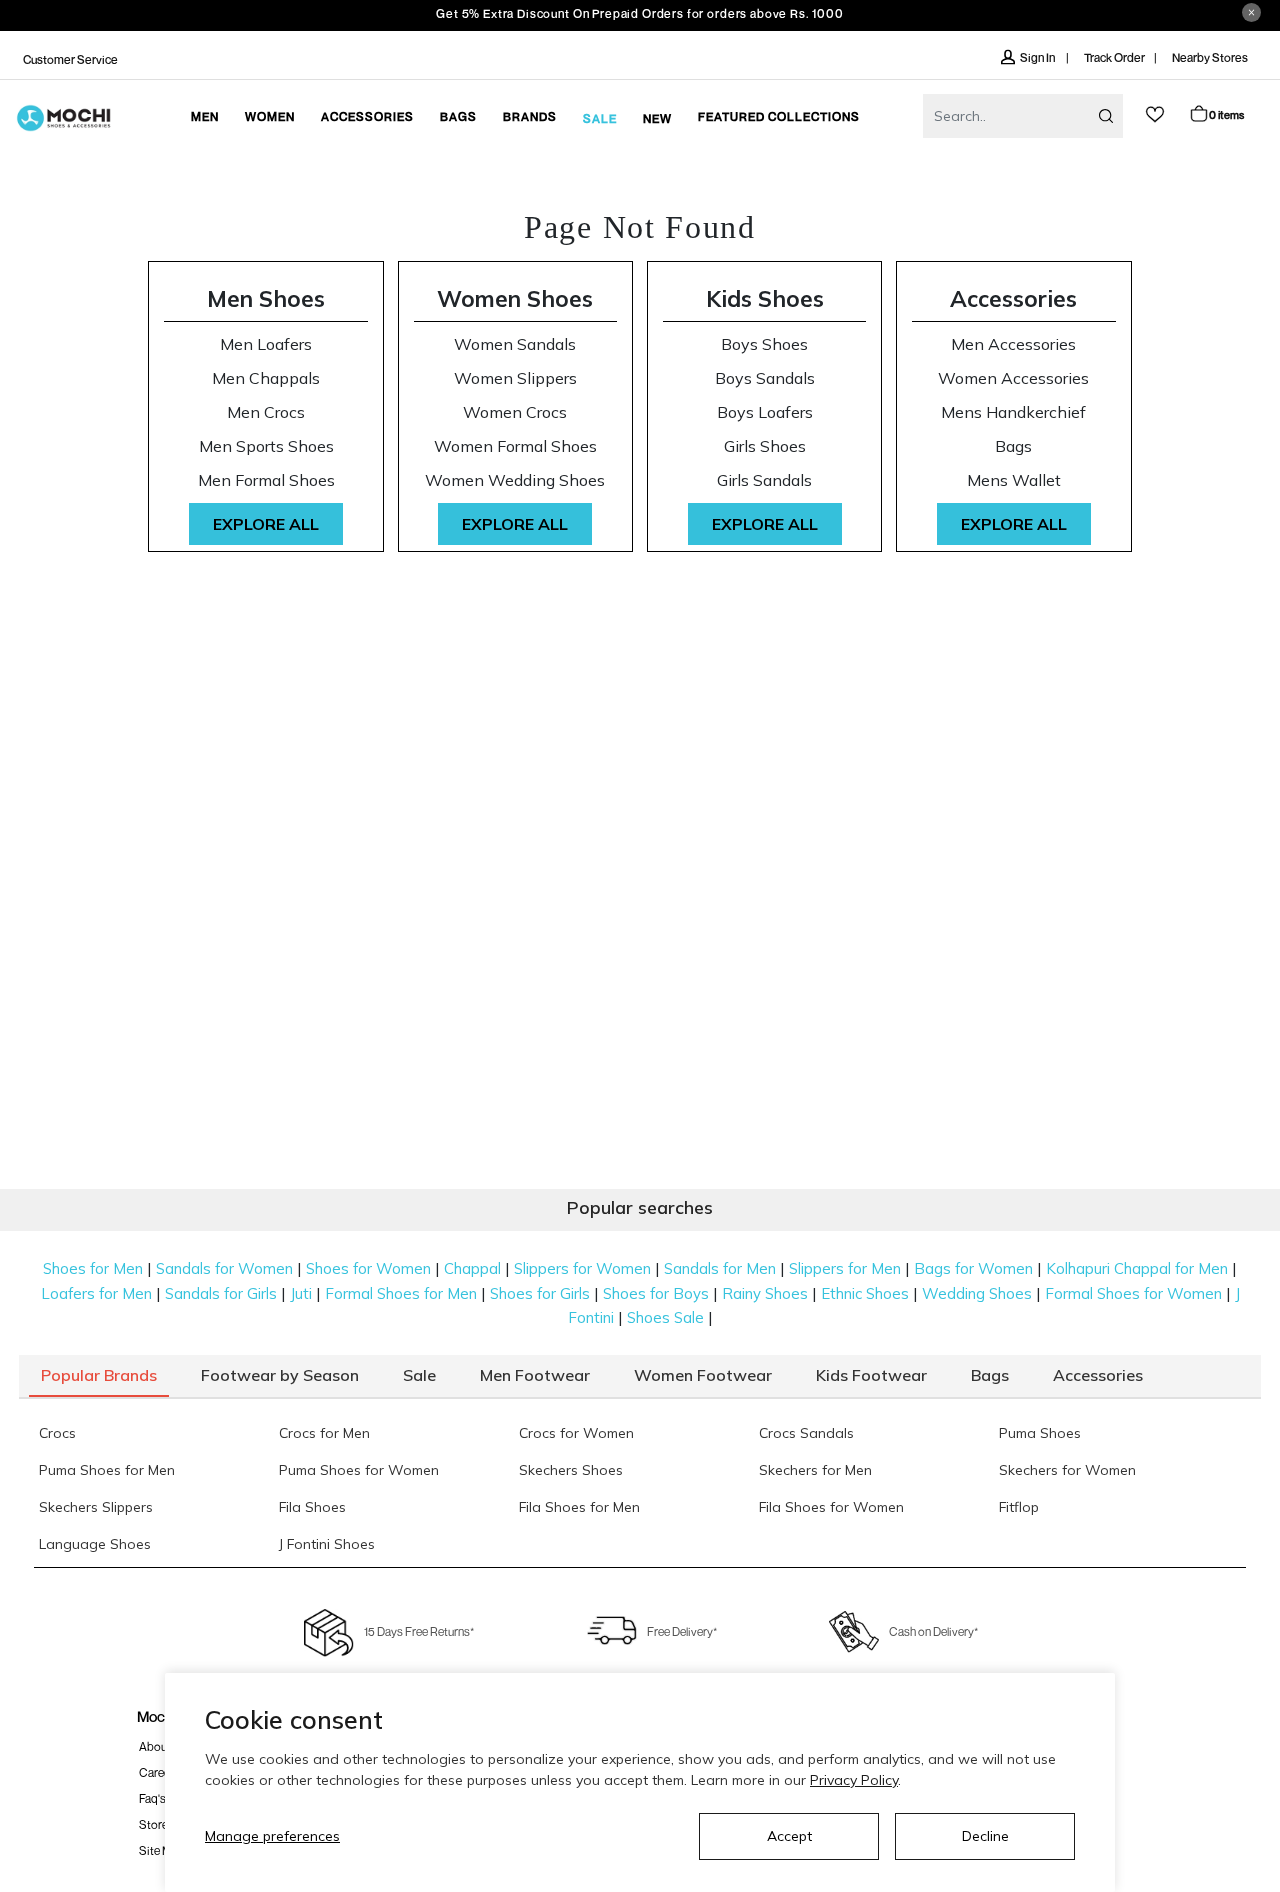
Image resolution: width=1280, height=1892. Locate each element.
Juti (301, 1293)
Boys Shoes (764, 344)
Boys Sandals (765, 378)
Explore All (266, 524)
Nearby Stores (1210, 57)
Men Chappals (266, 378)
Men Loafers (266, 344)
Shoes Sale (665, 1317)
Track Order (1114, 57)
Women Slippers (515, 378)
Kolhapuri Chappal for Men (1137, 1268)
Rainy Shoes (765, 1293)
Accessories (1013, 298)
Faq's (152, 1798)
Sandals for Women (224, 1268)
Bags (1013, 446)
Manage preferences (272, 1836)
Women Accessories (1013, 378)
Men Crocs (266, 412)
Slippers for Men (845, 1268)
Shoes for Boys (656, 1293)
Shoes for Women (368, 1268)
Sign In (1038, 57)
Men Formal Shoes (266, 480)
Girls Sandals (764, 480)
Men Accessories (1013, 344)
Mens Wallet (1014, 480)
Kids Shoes (765, 298)
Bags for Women (973, 1268)
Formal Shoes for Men (401, 1293)
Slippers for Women (582, 1268)
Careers (159, 1772)
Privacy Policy (854, 1780)
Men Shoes (266, 298)
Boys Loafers (765, 412)
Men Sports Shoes (266, 446)
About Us (163, 1746)
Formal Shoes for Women (1133, 1293)
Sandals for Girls (221, 1293)
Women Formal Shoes (515, 446)
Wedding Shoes (977, 1293)
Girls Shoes (765, 446)
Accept (789, 1836)
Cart (1226, 114)
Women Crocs (515, 412)
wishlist (1155, 114)
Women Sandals (515, 344)
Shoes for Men (93, 1268)
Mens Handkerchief (1013, 412)
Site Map (162, 1850)
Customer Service (70, 59)
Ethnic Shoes (865, 1293)
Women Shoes (515, 298)
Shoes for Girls (540, 1293)
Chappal (472, 1268)
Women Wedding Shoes (515, 480)
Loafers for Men (96, 1293)
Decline (985, 1836)
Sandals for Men (720, 1268)
